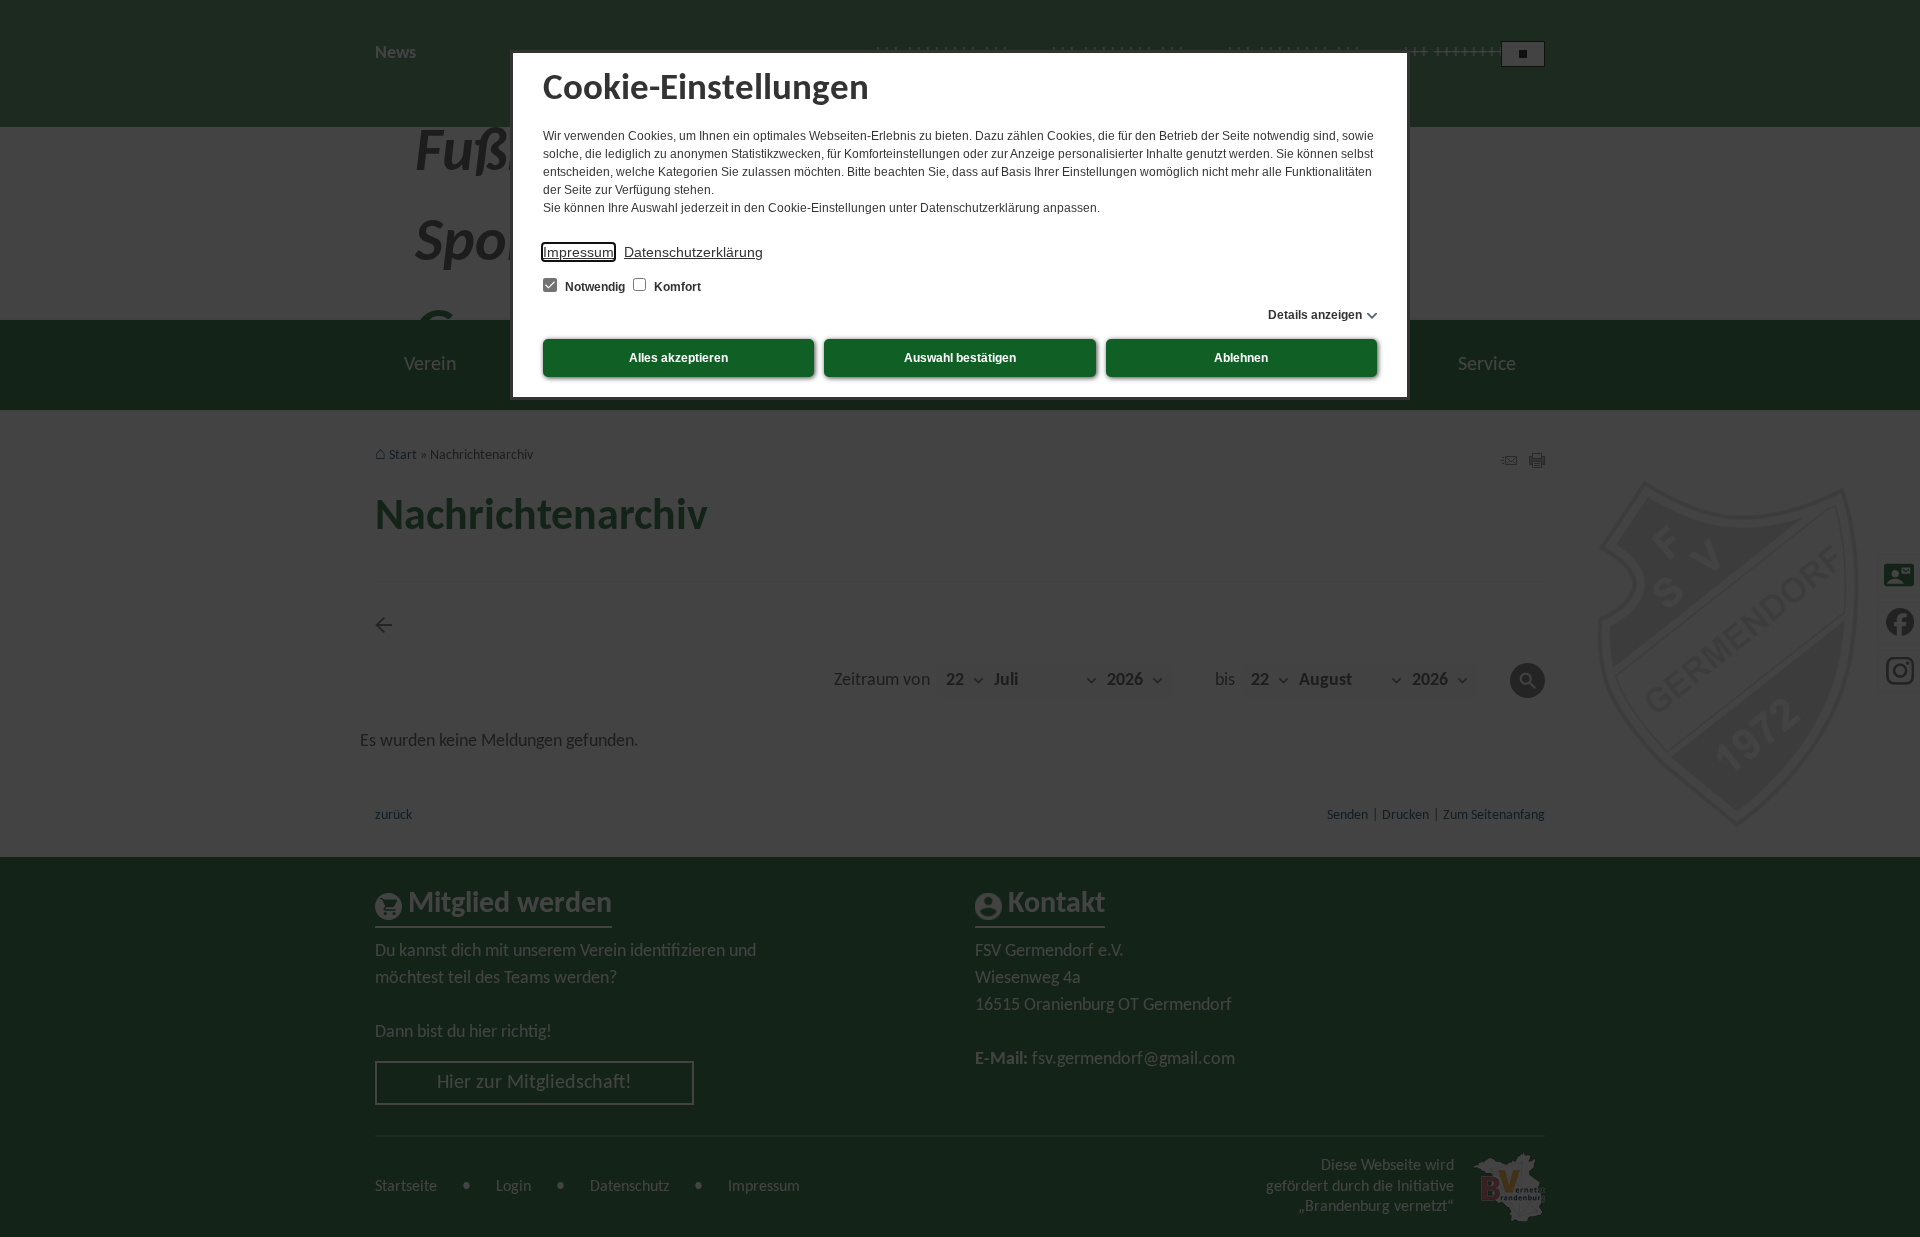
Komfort (676, 287)
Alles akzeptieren (678, 358)
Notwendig (595, 287)
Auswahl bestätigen (960, 358)
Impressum (578, 252)
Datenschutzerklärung (693, 252)
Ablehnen (1241, 358)
